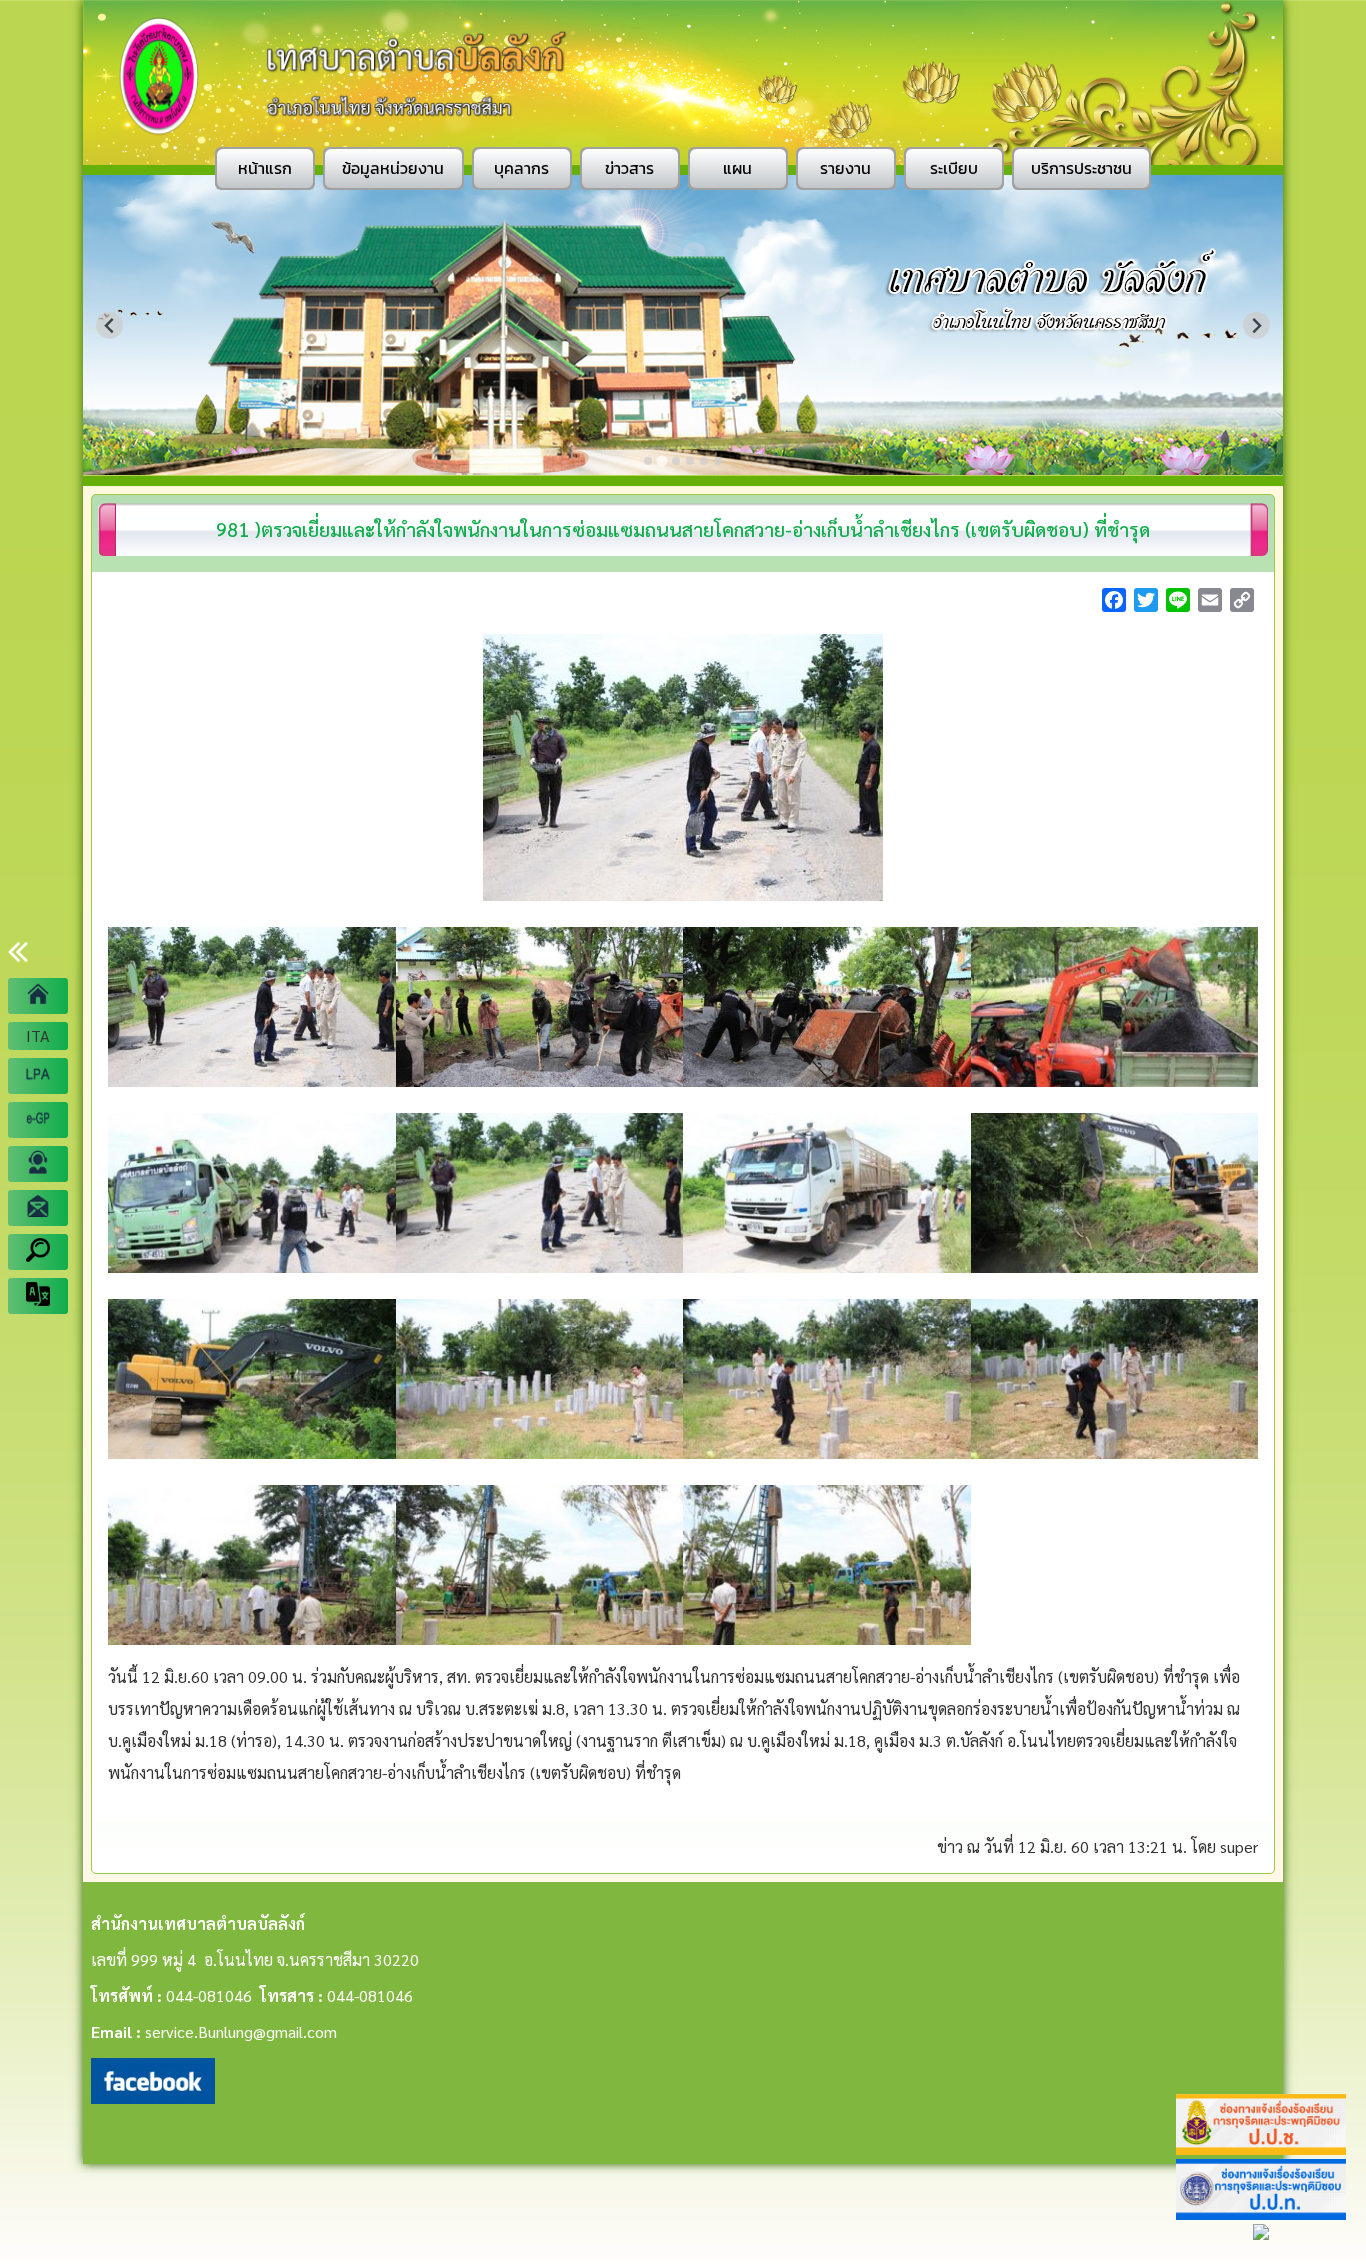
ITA (38, 1035)
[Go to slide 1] (648, 461)
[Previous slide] (109, 325)
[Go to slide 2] (661, 460)
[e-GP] (38, 1120)
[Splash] (38, 996)
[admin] (38, 1164)
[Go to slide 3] (676, 461)
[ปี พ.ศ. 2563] (38, 1076)
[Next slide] (1256, 325)
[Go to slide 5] (704, 461)
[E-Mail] (38, 1208)
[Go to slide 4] (690, 461)
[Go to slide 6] (718, 461)
